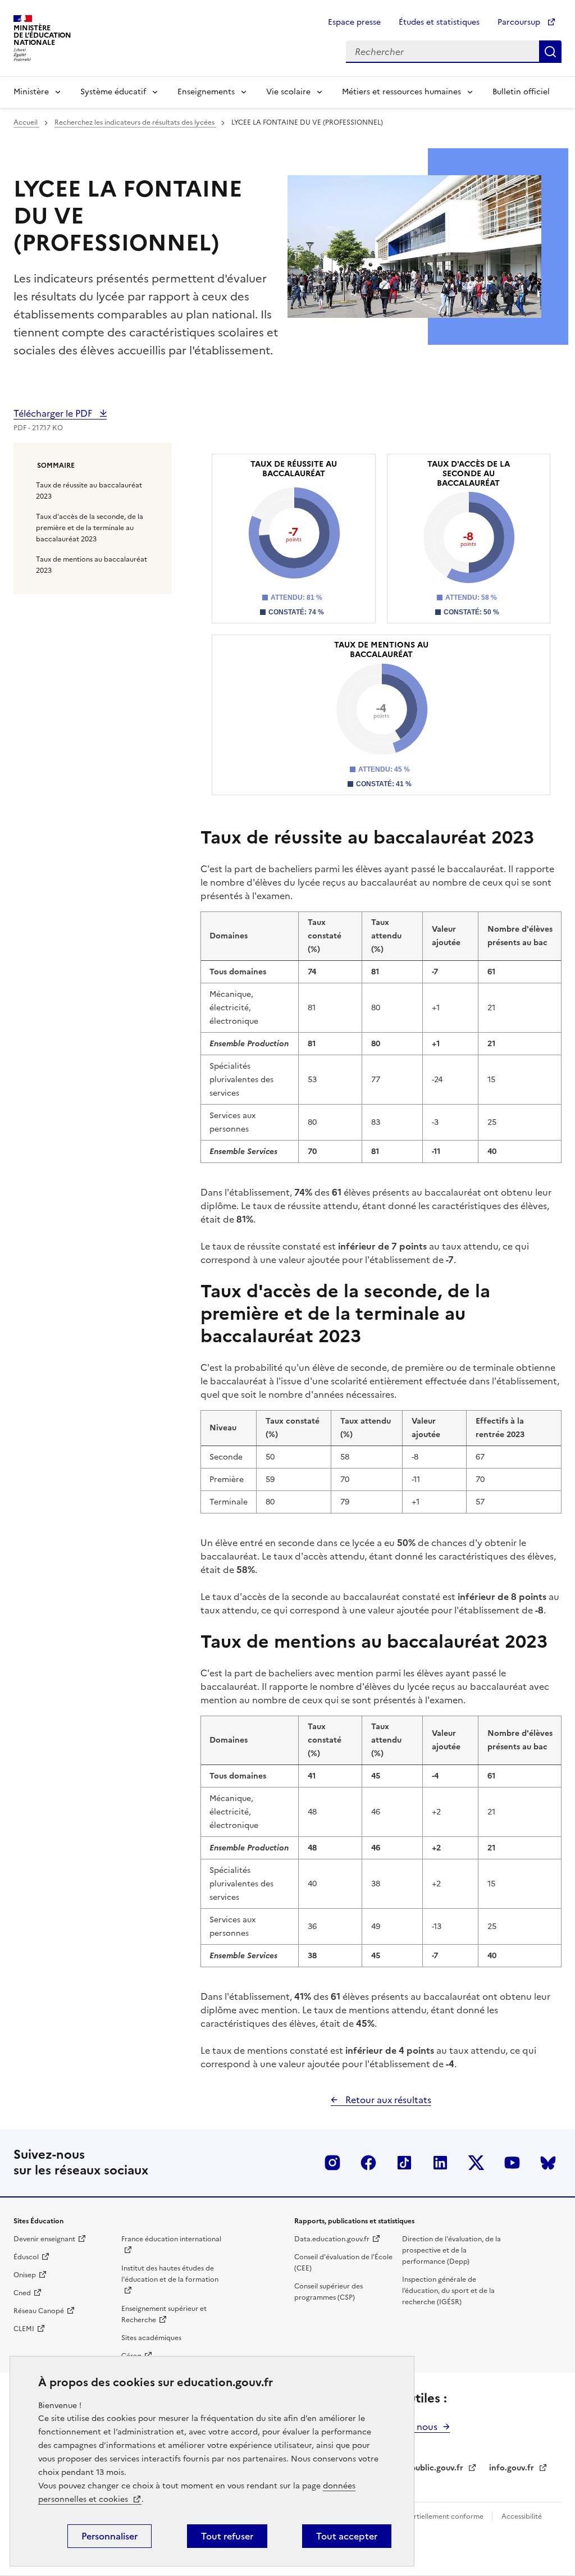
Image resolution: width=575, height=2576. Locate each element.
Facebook (368, 2163)
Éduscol (26, 2257)
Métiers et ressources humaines (401, 92)
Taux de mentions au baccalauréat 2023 (92, 565)
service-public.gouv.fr (422, 2468)
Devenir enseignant (44, 2239)
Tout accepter (347, 2536)
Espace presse (354, 22)
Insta (332, 2163)
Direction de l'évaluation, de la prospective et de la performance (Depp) (451, 2250)
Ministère (31, 92)
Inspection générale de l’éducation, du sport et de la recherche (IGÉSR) (448, 2291)
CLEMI (24, 2329)
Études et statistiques (439, 22)
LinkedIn (440, 2163)
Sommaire (56, 466)
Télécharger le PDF (54, 413)
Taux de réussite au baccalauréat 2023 (89, 491)
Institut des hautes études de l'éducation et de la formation (170, 2274)
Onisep (25, 2275)
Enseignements (206, 92)
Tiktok (404, 2163)
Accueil (26, 122)
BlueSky (548, 2163)
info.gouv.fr (512, 2468)
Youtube (512, 2163)
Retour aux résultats (387, 2100)
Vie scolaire (288, 92)
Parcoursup (520, 22)
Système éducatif (113, 92)
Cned (22, 2293)
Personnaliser (109, 2536)
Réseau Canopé (39, 2311)
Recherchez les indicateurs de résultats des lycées (135, 122)
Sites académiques (151, 2338)
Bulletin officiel (521, 92)
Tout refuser (227, 2536)
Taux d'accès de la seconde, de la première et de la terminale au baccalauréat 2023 (90, 528)
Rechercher (550, 52)
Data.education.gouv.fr (332, 2239)
